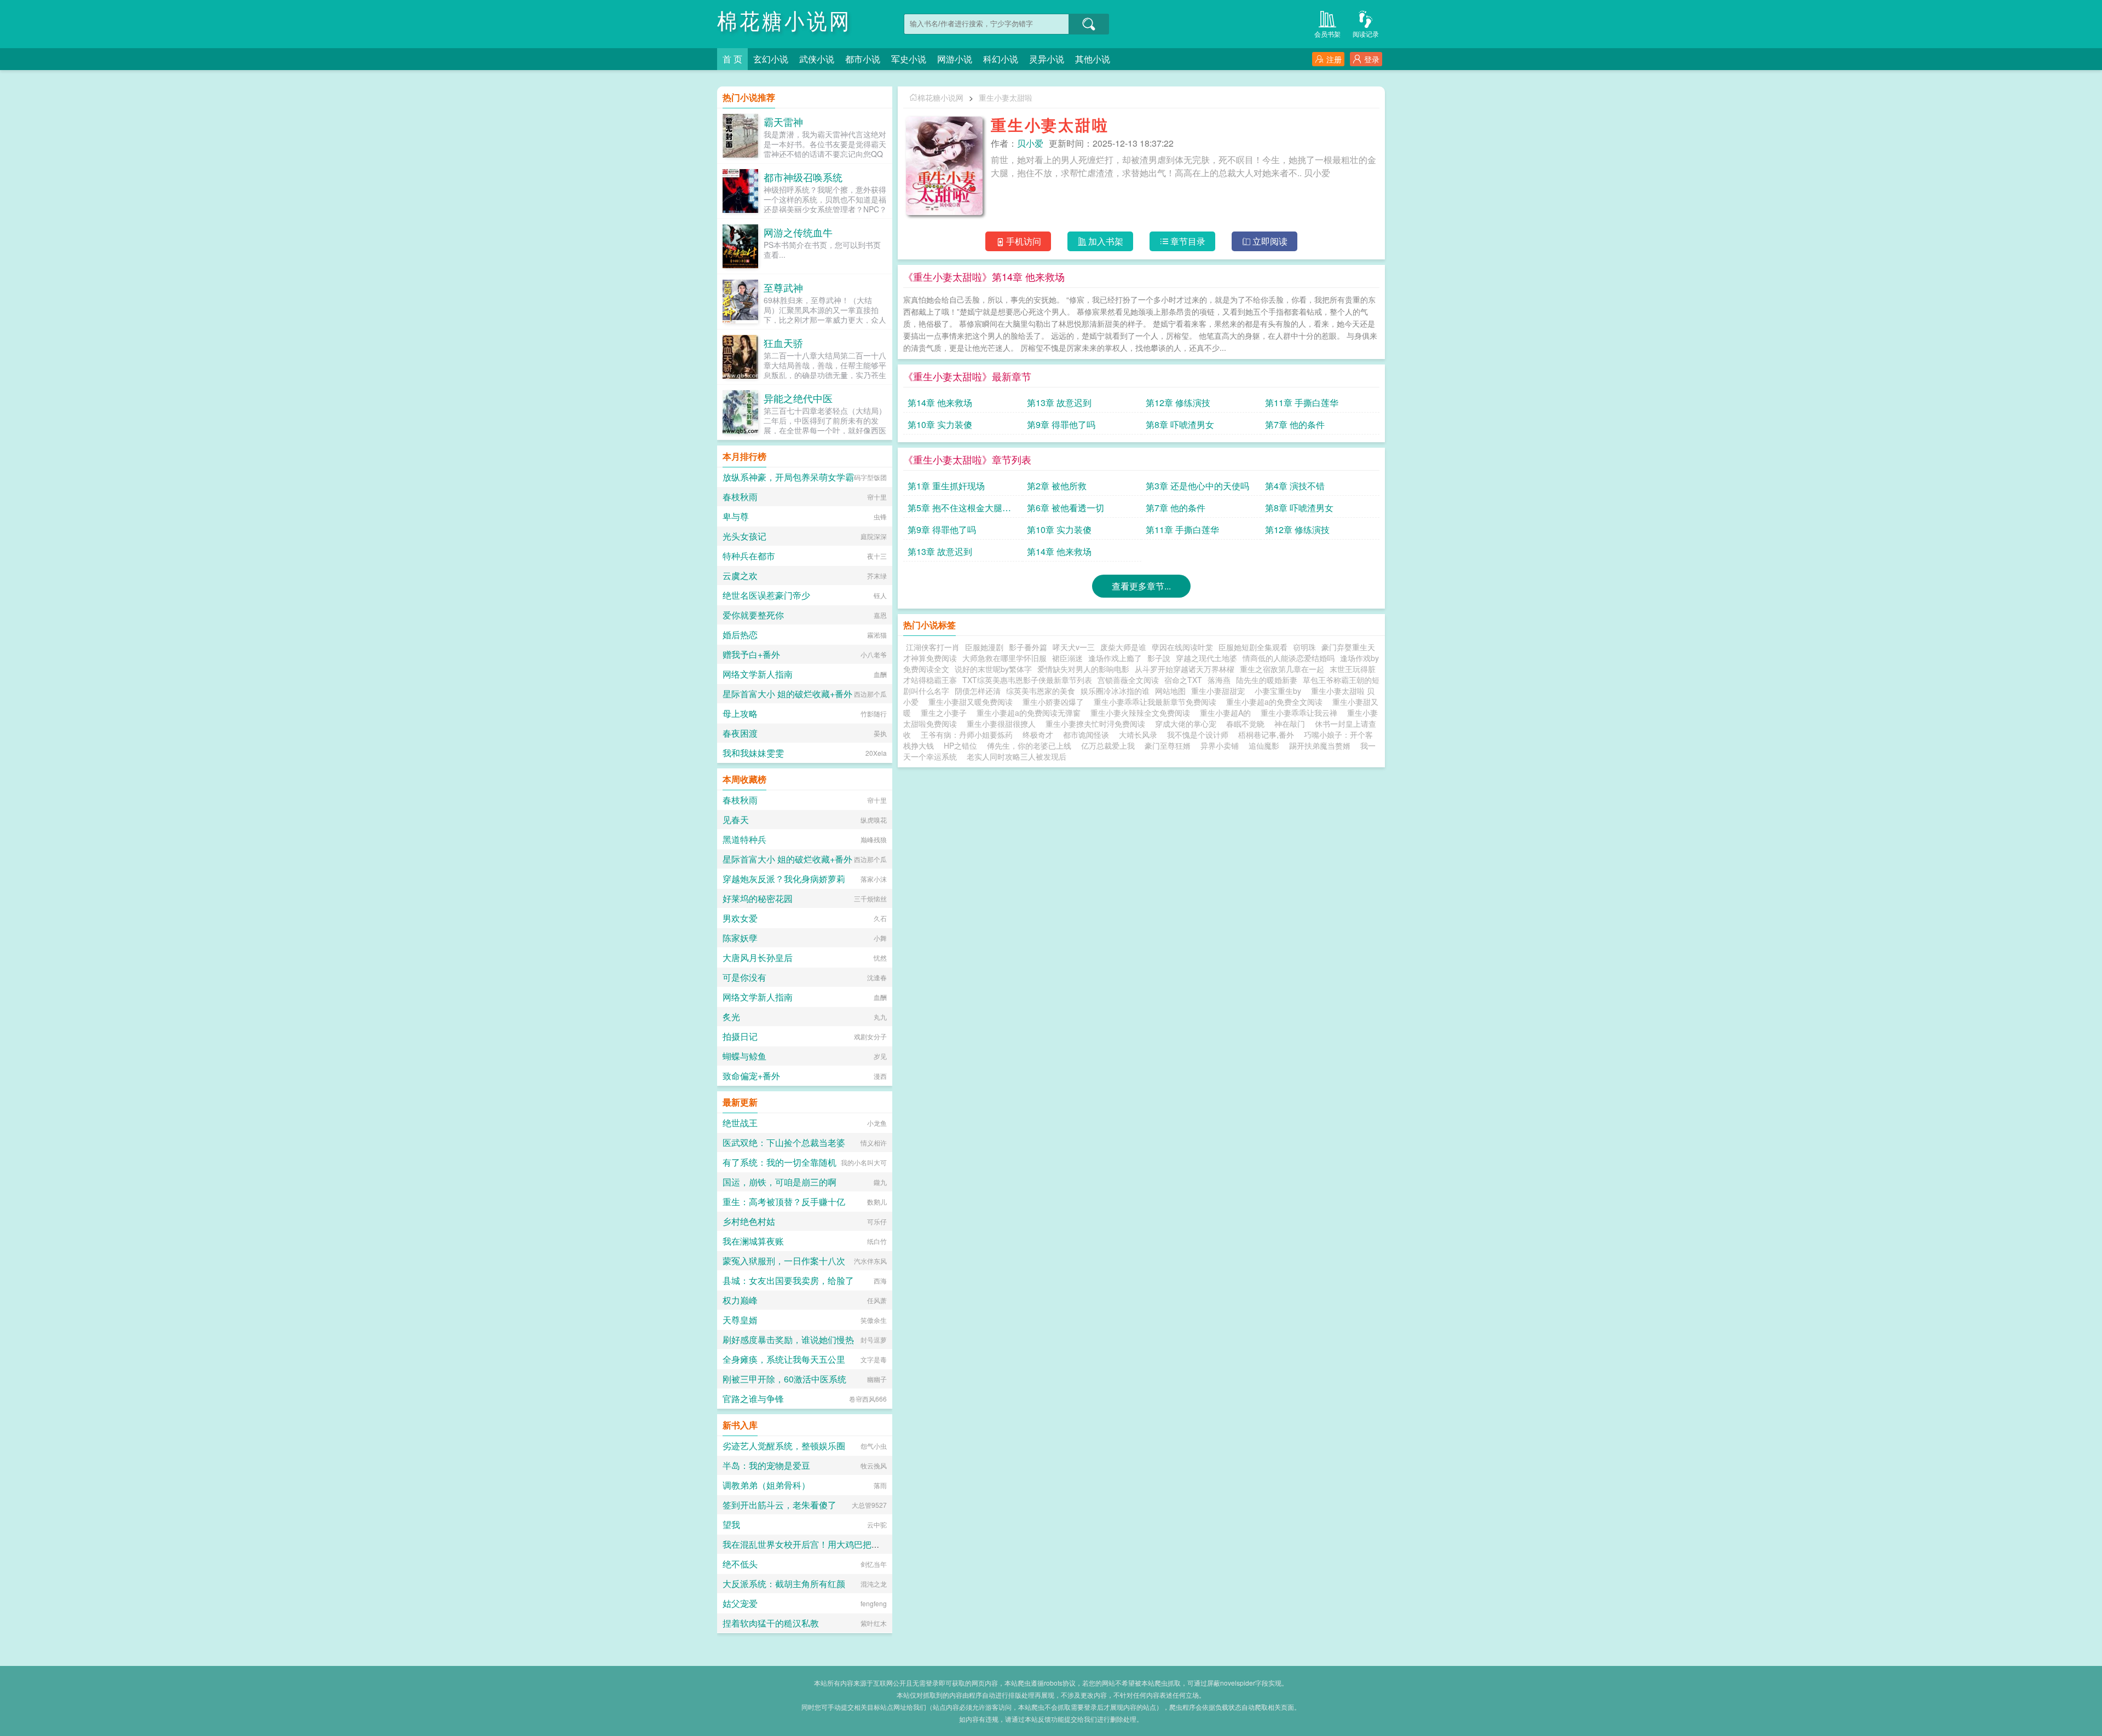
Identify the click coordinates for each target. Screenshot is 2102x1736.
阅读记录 (1366, 34)
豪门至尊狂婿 (1168, 745)
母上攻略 (740, 713)
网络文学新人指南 (758, 674)
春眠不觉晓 (1245, 724)
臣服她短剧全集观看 (1253, 647)
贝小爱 (1030, 143)
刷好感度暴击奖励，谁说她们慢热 (788, 1339)
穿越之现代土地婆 (1206, 658)
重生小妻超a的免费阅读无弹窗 (1031, 713)
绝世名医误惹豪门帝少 (766, 595)
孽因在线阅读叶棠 (1182, 647)
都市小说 (863, 59)
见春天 (736, 820)
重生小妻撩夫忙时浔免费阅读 (1098, 724)
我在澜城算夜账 (753, 1241)
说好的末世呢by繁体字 (993, 669)
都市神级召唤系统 (803, 177)
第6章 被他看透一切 (1066, 508)
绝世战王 (740, 1123)
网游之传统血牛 (798, 232)
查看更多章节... (1141, 586)
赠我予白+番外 (751, 654)
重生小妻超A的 (1228, 713)
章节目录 (1188, 241)
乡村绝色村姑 (749, 1221)
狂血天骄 (783, 343)
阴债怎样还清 (978, 691)
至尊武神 (783, 287)
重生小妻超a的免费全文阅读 (1277, 702)
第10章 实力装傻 (940, 424)
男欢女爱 (740, 918)
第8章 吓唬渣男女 (1180, 424)
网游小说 (955, 59)
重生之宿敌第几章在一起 (1282, 669)
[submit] (1089, 24)
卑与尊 (736, 516)
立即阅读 (1270, 241)
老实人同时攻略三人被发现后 (1017, 756)
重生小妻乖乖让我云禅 (1301, 713)
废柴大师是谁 (1123, 647)
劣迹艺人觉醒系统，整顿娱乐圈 (784, 1446)
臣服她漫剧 (984, 647)
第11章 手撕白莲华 (1302, 403)
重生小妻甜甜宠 (1220, 691)
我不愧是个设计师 (1198, 734)
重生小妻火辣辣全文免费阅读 (1142, 713)
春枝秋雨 (740, 497)
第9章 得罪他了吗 (1061, 424)
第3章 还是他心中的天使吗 (1197, 486)
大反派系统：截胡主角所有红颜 (784, 1584)
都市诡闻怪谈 (1086, 734)
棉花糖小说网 (784, 22)
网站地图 (1170, 691)
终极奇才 (1038, 734)
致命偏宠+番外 (751, 1076)
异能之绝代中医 (798, 398)
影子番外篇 (1028, 647)
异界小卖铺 (1220, 745)
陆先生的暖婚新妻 (1267, 680)
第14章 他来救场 (940, 403)
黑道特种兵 (744, 839)
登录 (1372, 59)
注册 (1334, 59)
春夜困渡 (740, 733)
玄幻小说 (771, 59)
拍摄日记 (740, 1036)
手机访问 (1024, 241)
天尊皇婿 (740, 1320)
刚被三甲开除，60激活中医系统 (784, 1379)
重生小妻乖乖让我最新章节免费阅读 (1157, 702)
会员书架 (1327, 34)
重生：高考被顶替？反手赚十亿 (784, 1202)
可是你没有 (744, 977)
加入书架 (1106, 241)
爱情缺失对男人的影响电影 (1083, 669)
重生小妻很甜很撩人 (1003, 724)
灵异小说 (1047, 59)
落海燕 (1219, 680)
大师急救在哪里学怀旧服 (1004, 658)
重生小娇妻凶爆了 (1055, 702)
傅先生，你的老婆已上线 (1029, 745)
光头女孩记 (744, 536)
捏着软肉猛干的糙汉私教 (771, 1623)
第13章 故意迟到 (1059, 403)
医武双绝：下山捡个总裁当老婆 (784, 1142)
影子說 (1159, 658)
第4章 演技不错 (1295, 486)
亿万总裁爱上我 (1108, 745)
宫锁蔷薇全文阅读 (1128, 680)
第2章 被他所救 (1057, 486)
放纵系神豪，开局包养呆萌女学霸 (788, 477)
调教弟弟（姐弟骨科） (766, 1485)
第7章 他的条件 (1295, 424)
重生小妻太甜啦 (1006, 97)
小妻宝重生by (1280, 691)
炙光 (731, 1017)
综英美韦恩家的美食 (1041, 691)
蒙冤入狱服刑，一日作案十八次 (784, 1261)
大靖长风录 (1138, 734)
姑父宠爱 (740, 1603)
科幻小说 (1001, 59)
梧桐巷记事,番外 (1266, 734)
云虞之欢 (740, 575)
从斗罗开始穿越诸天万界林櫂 (1185, 669)
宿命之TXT (1183, 680)
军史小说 (909, 59)
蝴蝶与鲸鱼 (744, 1056)
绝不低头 (740, 1564)
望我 (731, 1524)
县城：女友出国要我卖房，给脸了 (788, 1280)
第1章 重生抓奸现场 (946, 486)
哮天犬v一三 (1074, 647)
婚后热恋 (740, 635)
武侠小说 (817, 59)
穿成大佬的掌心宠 (1186, 724)
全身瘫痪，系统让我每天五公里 (784, 1359)
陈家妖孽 (740, 938)
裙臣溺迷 (1067, 658)
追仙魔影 (1264, 745)
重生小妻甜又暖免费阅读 (973, 702)
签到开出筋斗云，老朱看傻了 (779, 1505)
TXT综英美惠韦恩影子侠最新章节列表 (1027, 680)
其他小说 (1093, 59)
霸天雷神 (783, 121)
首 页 (732, 59)
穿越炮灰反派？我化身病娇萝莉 (784, 879)
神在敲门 (1290, 724)
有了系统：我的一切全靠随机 (779, 1162)
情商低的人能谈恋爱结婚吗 (1289, 658)
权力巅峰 (740, 1300)
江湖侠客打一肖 (933, 647)
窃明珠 (1304, 647)
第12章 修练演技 (1178, 403)
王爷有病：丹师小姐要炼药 (967, 734)
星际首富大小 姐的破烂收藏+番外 (787, 694)
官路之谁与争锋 (753, 1399)
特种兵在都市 (749, 556)
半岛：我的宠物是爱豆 (766, 1465)
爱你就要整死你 (753, 615)
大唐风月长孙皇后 (758, 957)
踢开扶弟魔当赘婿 (1320, 745)
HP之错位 (960, 745)
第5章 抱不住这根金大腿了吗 (959, 510)
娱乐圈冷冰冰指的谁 (1115, 691)
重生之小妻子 (946, 713)
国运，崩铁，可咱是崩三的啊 (779, 1182)
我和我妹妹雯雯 (753, 753)
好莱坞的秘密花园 (758, 898)
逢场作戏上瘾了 (1115, 658)
